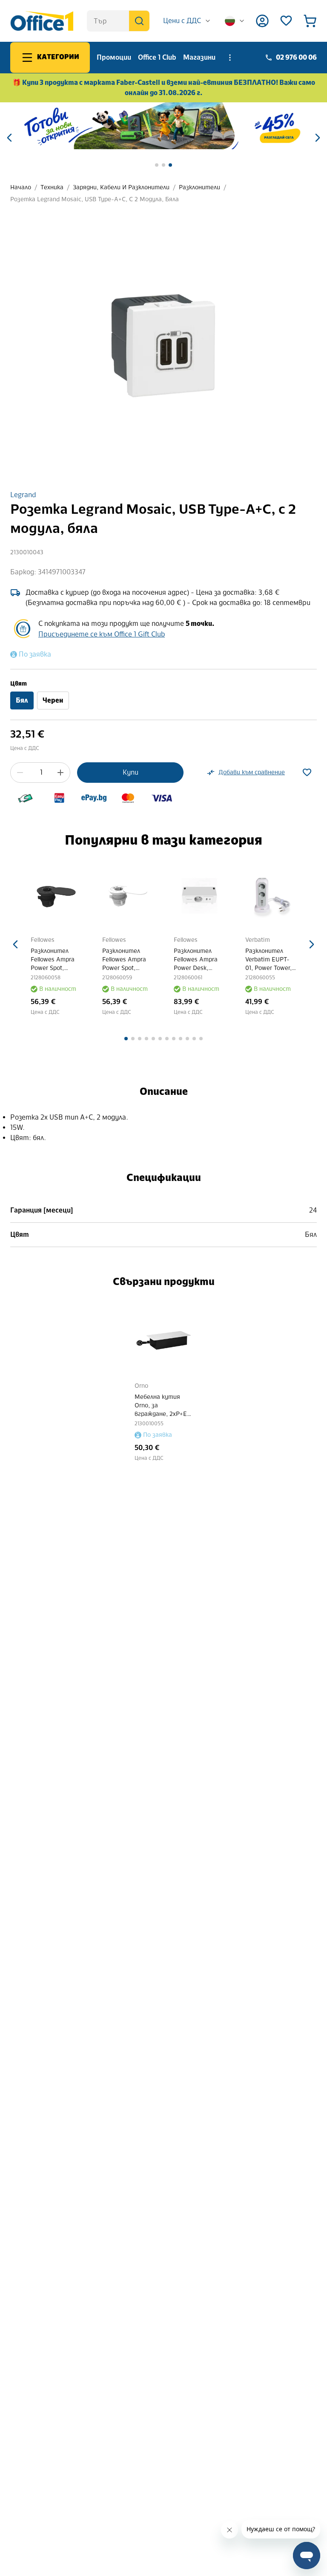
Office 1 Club (157, 57)
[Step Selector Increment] (60, 773)
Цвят (19, 684)
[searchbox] (118, 21)
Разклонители (199, 187)
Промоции (114, 57)
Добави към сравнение (252, 772)
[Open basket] (310, 21)
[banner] (163, 126)
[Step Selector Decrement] (20, 773)
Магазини (199, 57)
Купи (131, 772)
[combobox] (187, 21)
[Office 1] (42, 21)
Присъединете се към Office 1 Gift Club (102, 634)
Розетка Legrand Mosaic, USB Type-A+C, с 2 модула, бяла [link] (95, 199)
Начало (21, 187)
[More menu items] (230, 58)
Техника (52, 187)
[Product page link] (54, 896)
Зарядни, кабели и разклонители (121, 187)
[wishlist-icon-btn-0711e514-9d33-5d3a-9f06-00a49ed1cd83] (307, 773)
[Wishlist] (286, 21)
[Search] (139, 21)
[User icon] (262, 21)
